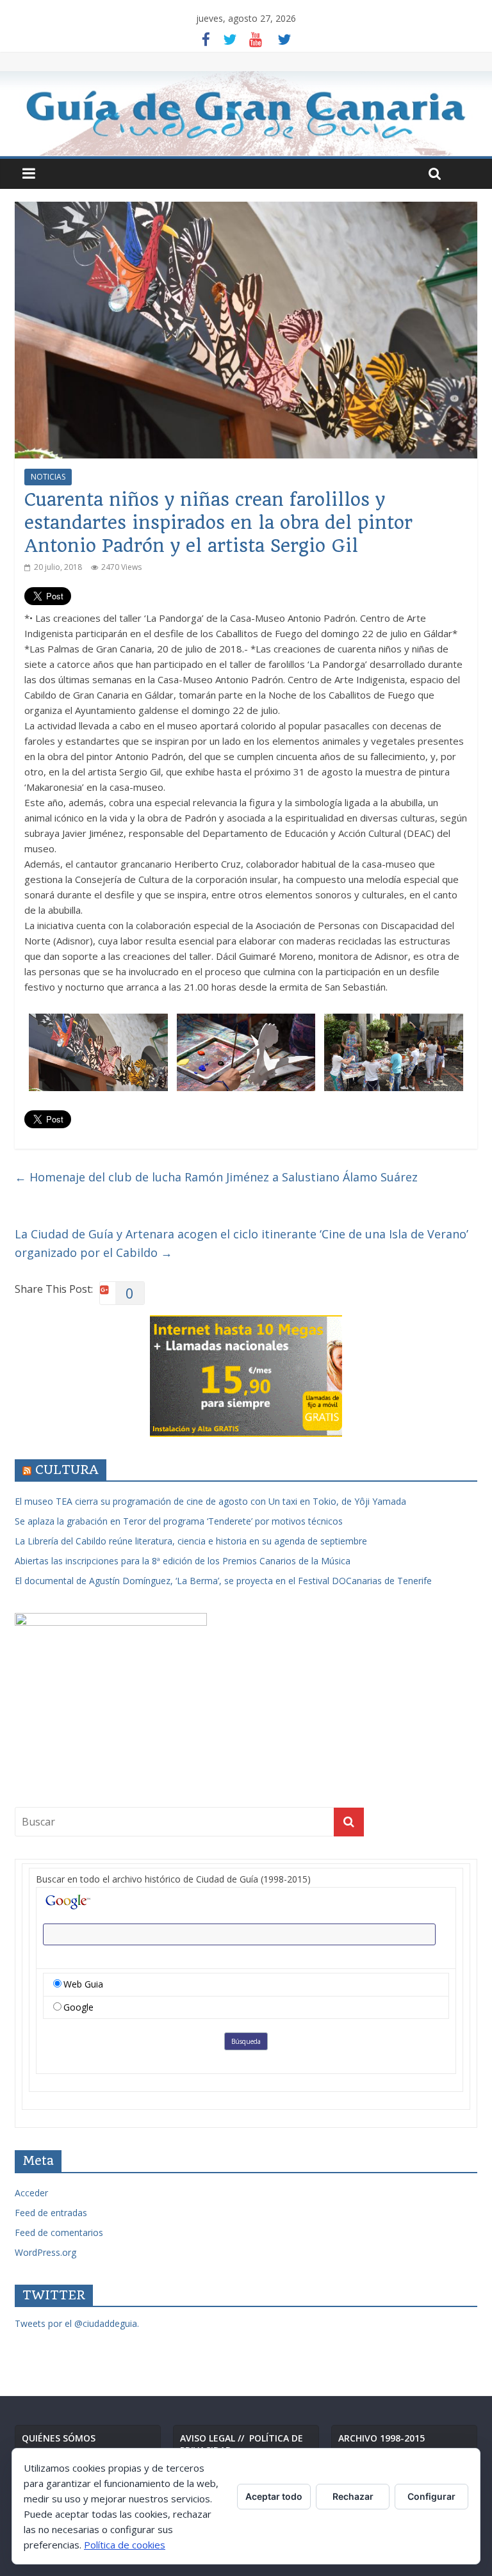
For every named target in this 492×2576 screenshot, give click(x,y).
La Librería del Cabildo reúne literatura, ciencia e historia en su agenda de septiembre (191, 1541)
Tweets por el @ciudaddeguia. (77, 2323)
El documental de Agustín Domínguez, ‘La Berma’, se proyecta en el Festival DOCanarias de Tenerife (223, 1581)
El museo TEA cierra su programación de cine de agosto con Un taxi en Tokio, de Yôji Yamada (210, 1501)
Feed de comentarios (59, 2232)
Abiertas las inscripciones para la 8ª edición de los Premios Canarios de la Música (183, 1561)
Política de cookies (125, 2545)
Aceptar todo (274, 2496)
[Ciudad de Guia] (246, 114)
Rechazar (353, 2496)
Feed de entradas (51, 2213)
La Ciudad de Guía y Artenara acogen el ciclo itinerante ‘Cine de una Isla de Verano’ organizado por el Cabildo (242, 1243)
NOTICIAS (48, 477)
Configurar (431, 2496)
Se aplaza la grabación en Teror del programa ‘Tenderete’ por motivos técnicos (179, 1521)
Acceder (31, 2193)
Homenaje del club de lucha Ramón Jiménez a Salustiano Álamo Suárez (216, 1177)
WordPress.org (45, 2252)
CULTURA (67, 1470)
